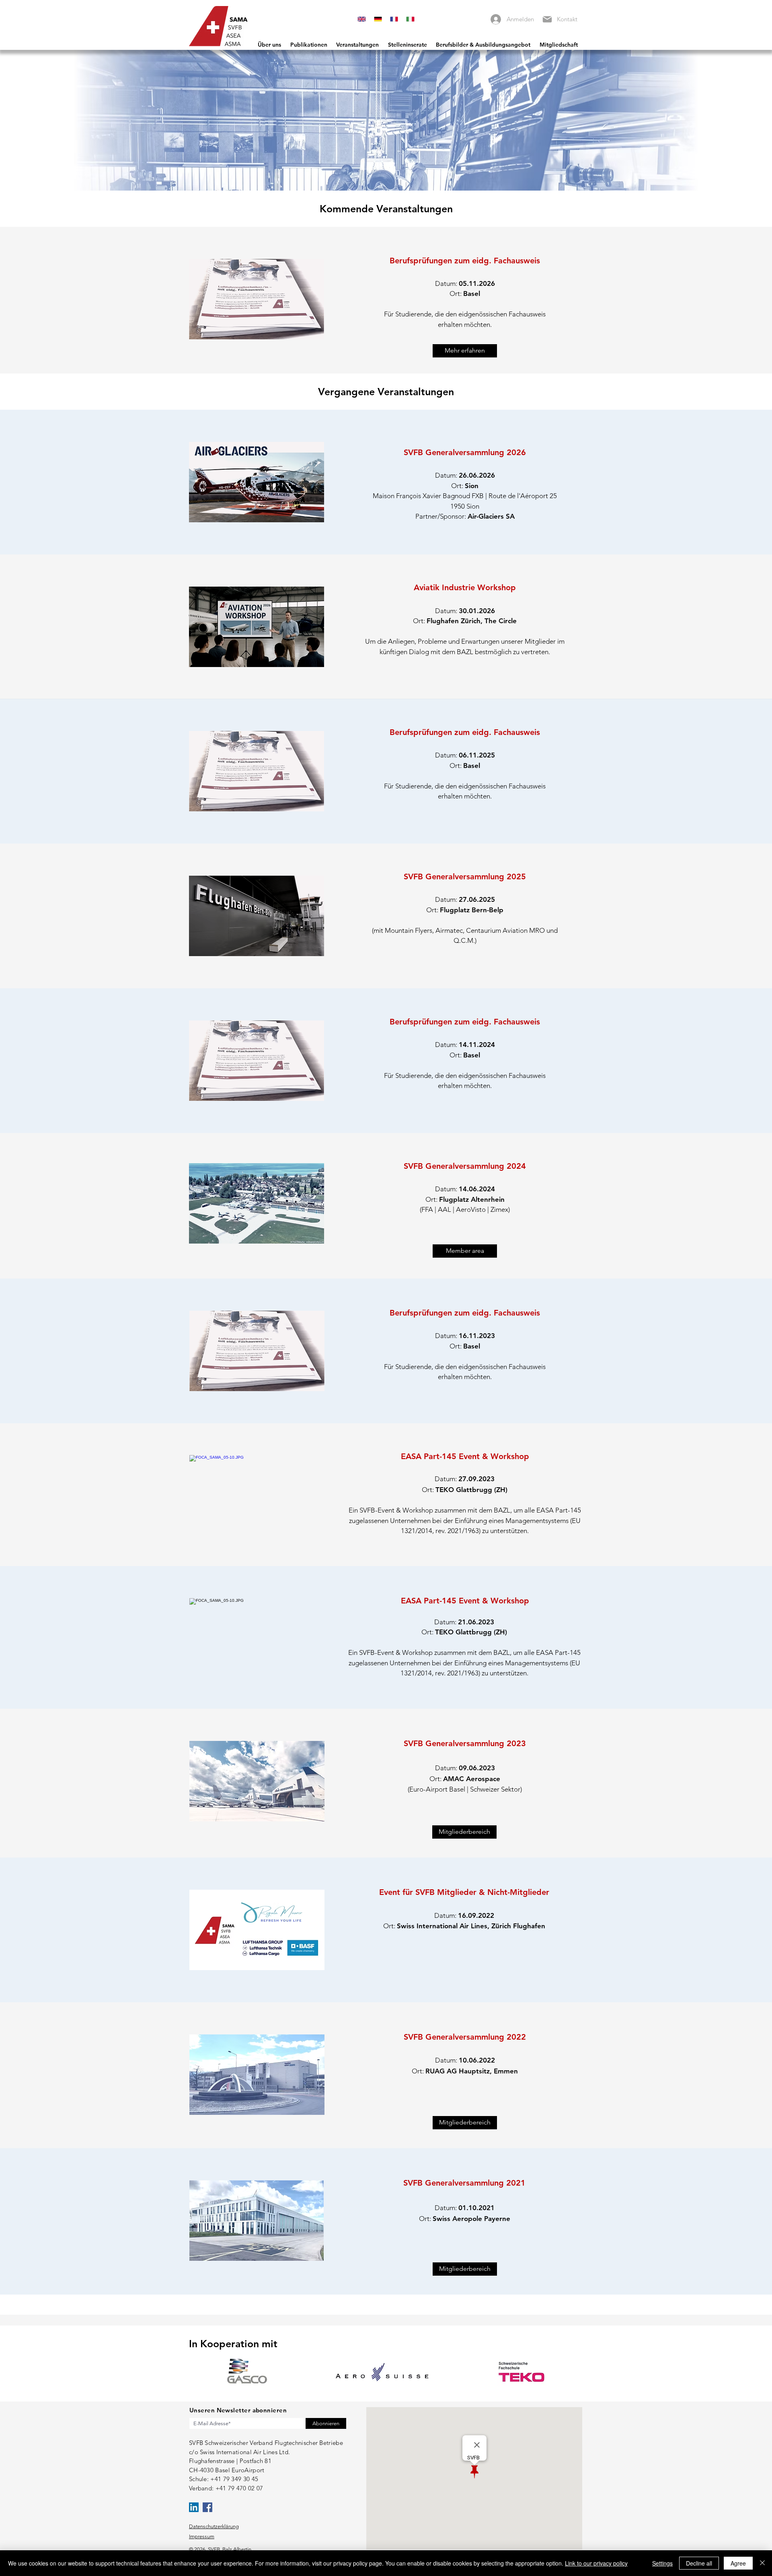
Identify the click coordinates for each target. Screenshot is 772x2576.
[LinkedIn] (194, 2507)
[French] (394, 19)
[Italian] (410, 19)
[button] (465, 351)
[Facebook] (207, 2507)
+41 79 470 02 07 (239, 2488)
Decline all (699, 2563)
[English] (362, 19)
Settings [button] (662, 2563)
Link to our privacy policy (596, 2563)
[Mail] (547, 19)
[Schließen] (762, 2563)
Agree (738, 2563)
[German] (378, 19)
